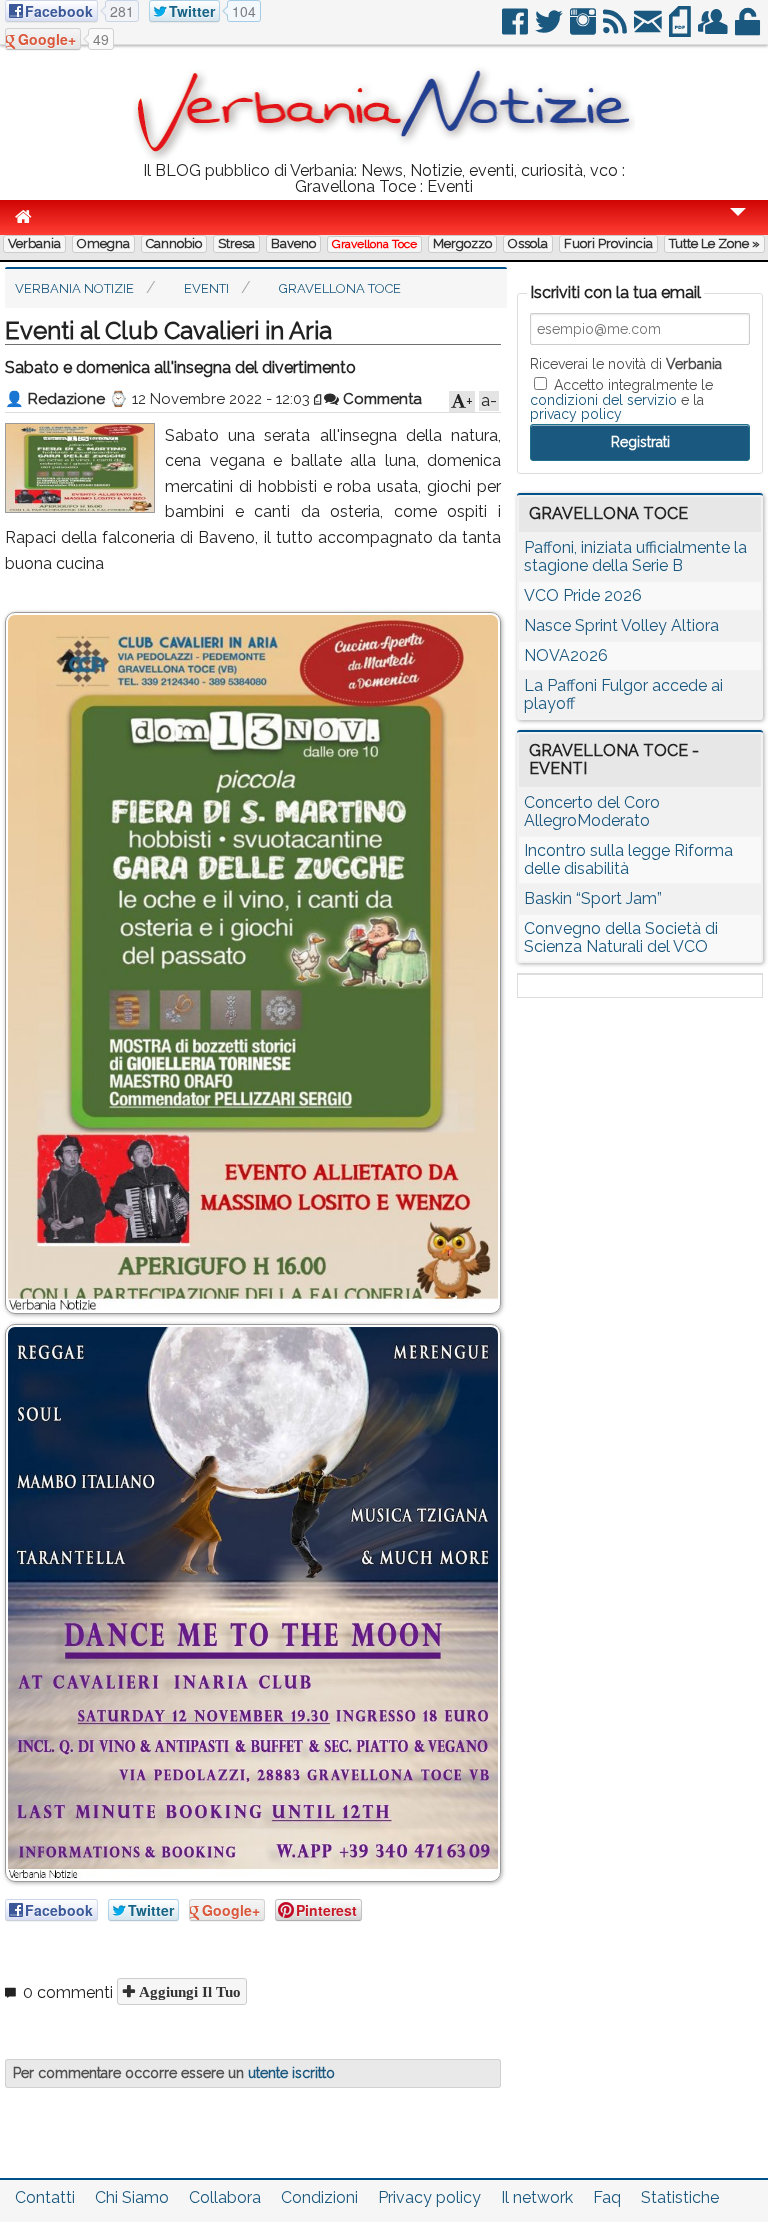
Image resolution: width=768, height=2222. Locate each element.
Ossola (528, 243)
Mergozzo (462, 243)
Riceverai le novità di (626, 364)
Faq (607, 2197)
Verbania (34, 243)
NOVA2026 (566, 655)
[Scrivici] (649, 29)
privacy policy (576, 414)
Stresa (236, 243)
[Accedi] (749, 29)
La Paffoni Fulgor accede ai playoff (623, 694)
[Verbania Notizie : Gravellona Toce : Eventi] (384, 154)
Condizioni (319, 2197)
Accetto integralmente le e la (621, 399)
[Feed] (616, 29)
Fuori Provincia (608, 243)
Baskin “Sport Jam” (593, 898)
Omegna (103, 243)
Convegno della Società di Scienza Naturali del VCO (621, 937)
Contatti (45, 2197)
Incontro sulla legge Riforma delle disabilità (628, 859)
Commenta (380, 399)
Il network (537, 2197)
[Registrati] (714, 29)
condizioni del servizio (603, 400)
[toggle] (738, 225)
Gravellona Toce (374, 244)
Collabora (225, 2197)
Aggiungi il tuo (188, 1991)
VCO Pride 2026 (583, 595)
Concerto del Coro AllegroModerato (592, 811)
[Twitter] (550, 29)
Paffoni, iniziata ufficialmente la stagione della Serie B (635, 556)
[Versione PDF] (681, 29)
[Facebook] (516, 29)
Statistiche (680, 2197)
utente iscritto (291, 2073)
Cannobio (174, 243)
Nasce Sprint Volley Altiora (621, 625)
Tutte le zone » (714, 243)
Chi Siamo (132, 2197)
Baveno (293, 243)
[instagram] (584, 29)
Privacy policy (429, 2197)
